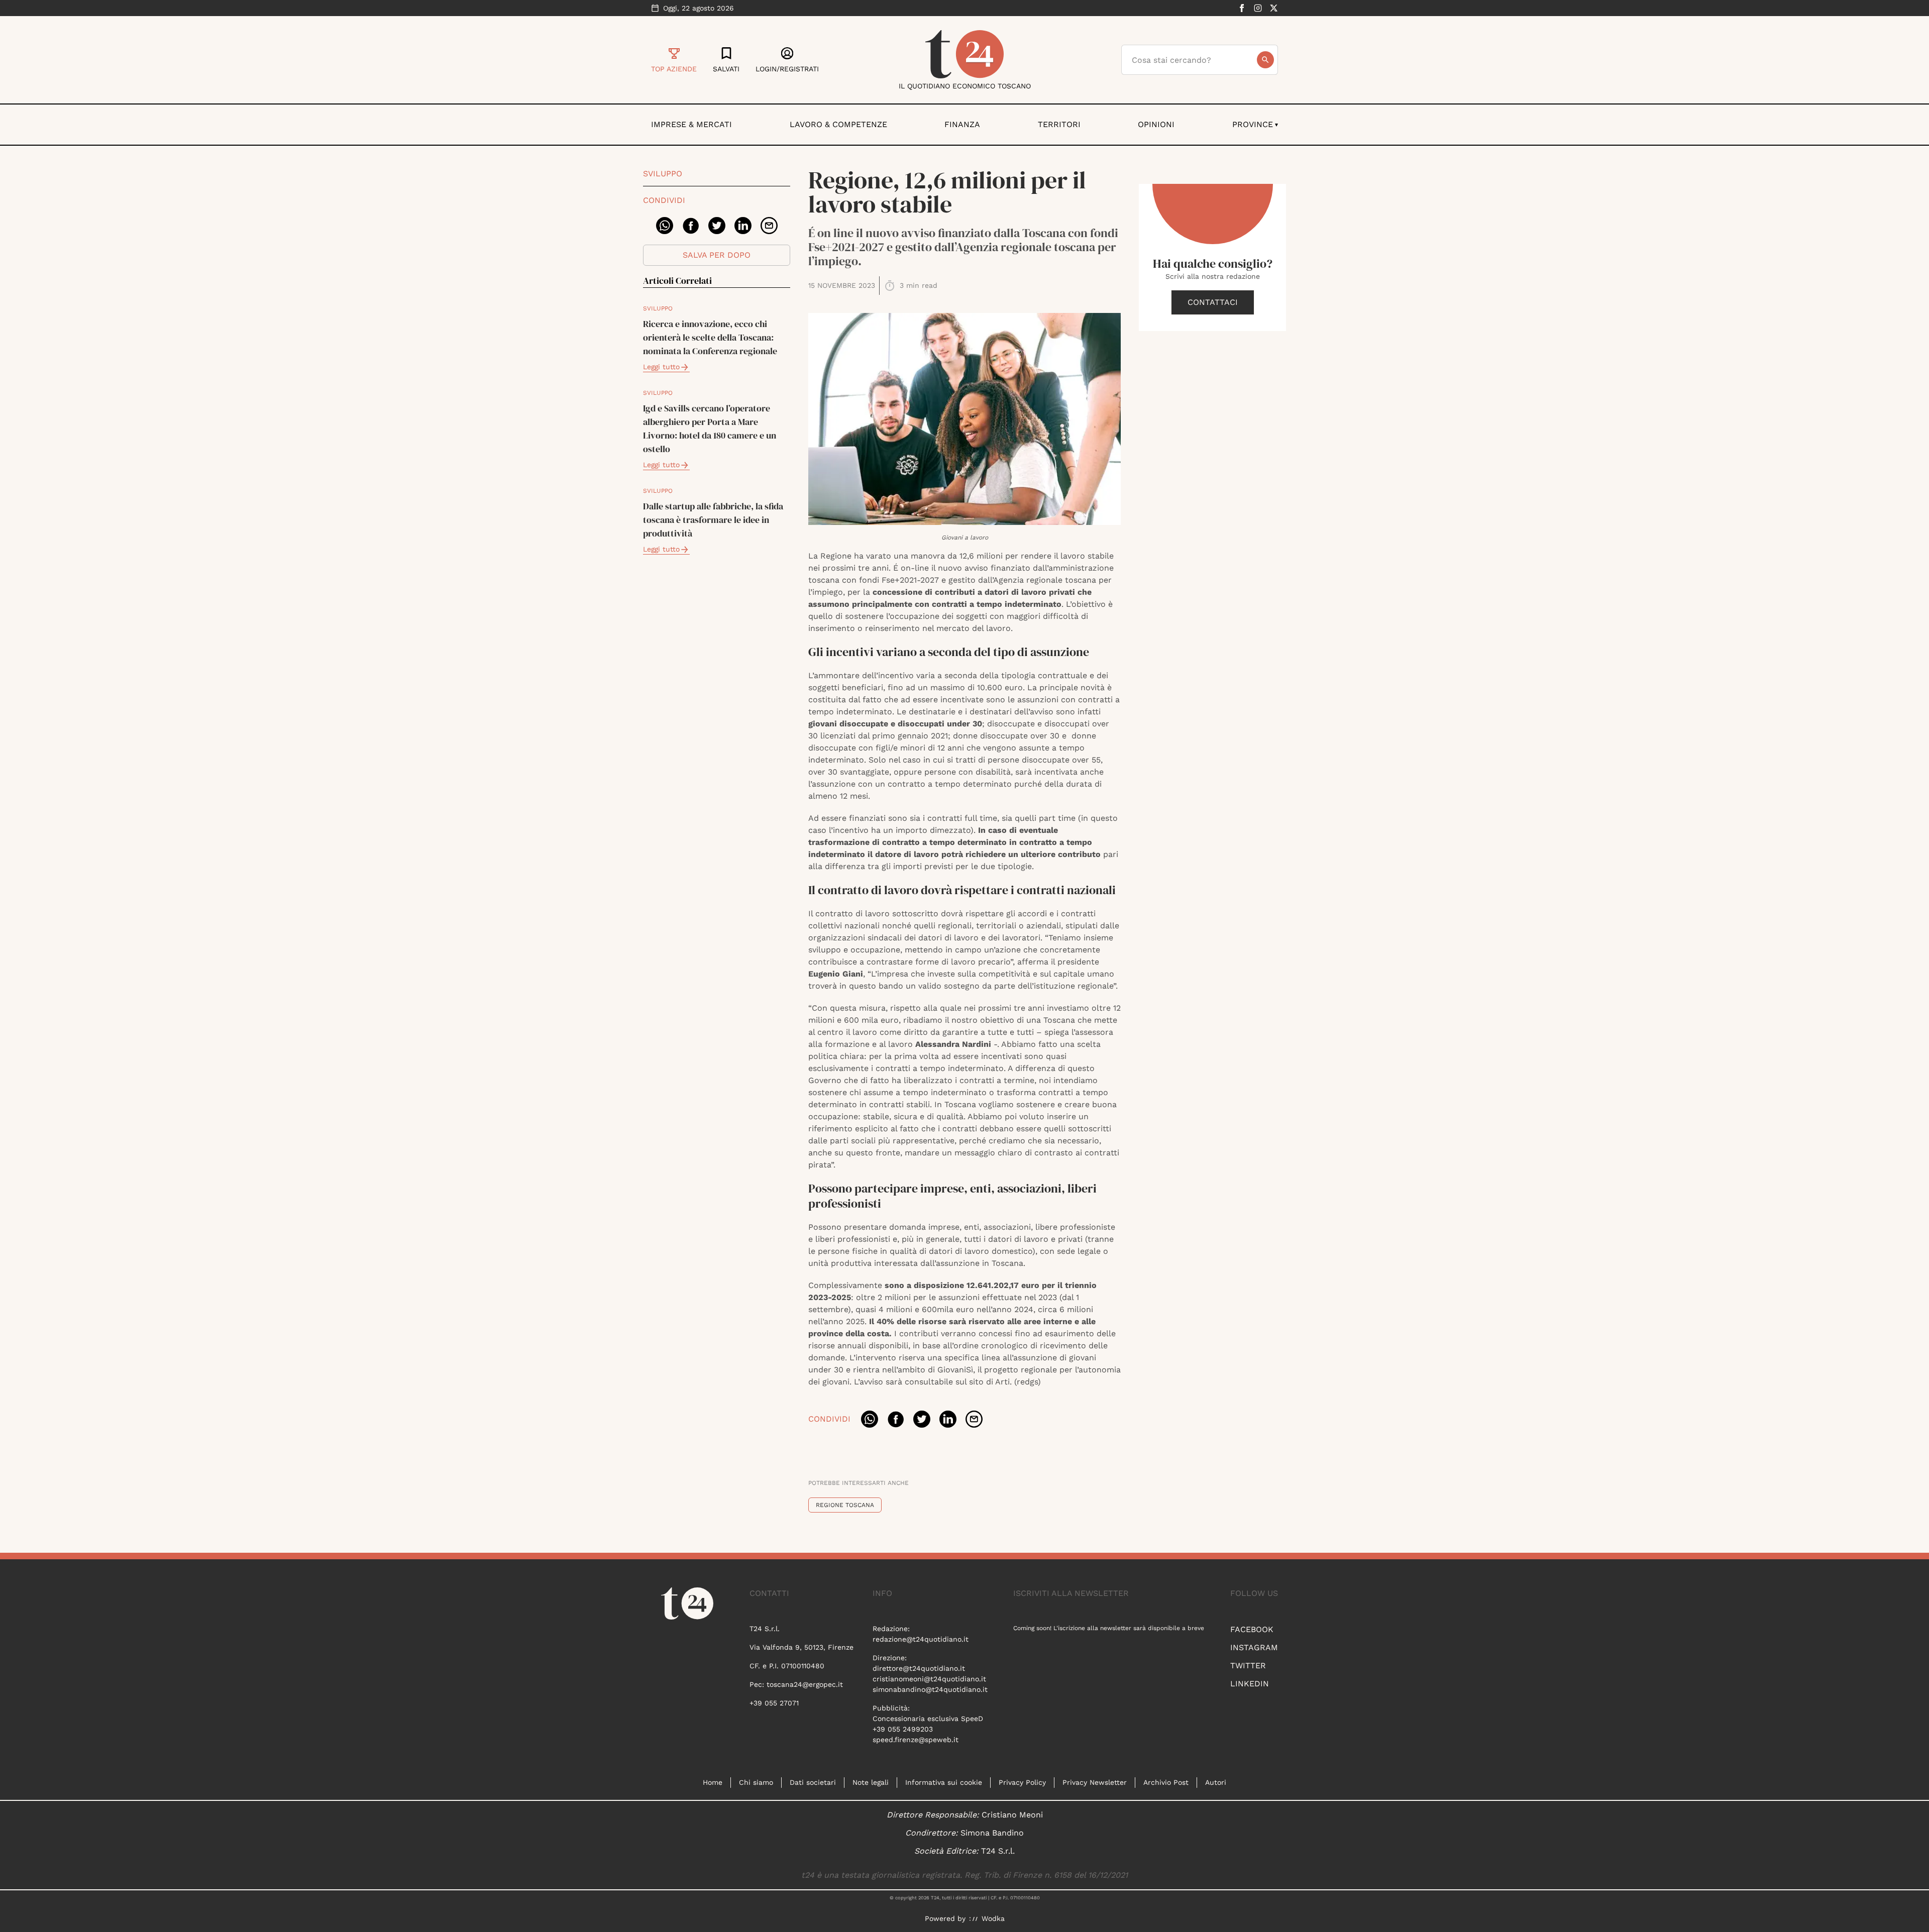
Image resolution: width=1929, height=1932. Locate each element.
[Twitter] (1274, 8)
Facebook (1252, 1629)
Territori (1059, 124)
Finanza (962, 124)
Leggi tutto (661, 367)
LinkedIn (1250, 1684)
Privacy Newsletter (1095, 1782)
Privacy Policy (1022, 1782)
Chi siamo (756, 1782)
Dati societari (813, 1782)
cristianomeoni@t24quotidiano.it (929, 1679)
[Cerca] (1265, 60)
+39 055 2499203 (903, 1729)
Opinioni (1156, 124)
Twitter (1248, 1666)
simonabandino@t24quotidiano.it (930, 1689)
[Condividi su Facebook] (691, 226)
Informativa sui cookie (944, 1782)
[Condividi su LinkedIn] (743, 226)
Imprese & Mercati (691, 124)
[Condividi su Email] (769, 226)
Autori (1216, 1782)
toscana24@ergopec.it (805, 1684)
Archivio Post (1166, 1782)
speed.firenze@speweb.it (916, 1740)
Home (713, 1782)
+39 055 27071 (774, 1703)
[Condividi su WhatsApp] (665, 226)
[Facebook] (1242, 8)
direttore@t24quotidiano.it (919, 1668)
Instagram (1254, 1647)
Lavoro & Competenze (838, 124)
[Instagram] (1258, 8)
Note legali (871, 1782)
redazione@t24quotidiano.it (921, 1639)
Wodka (993, 1918)
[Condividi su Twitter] (717, 226)
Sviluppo (663, 174)
